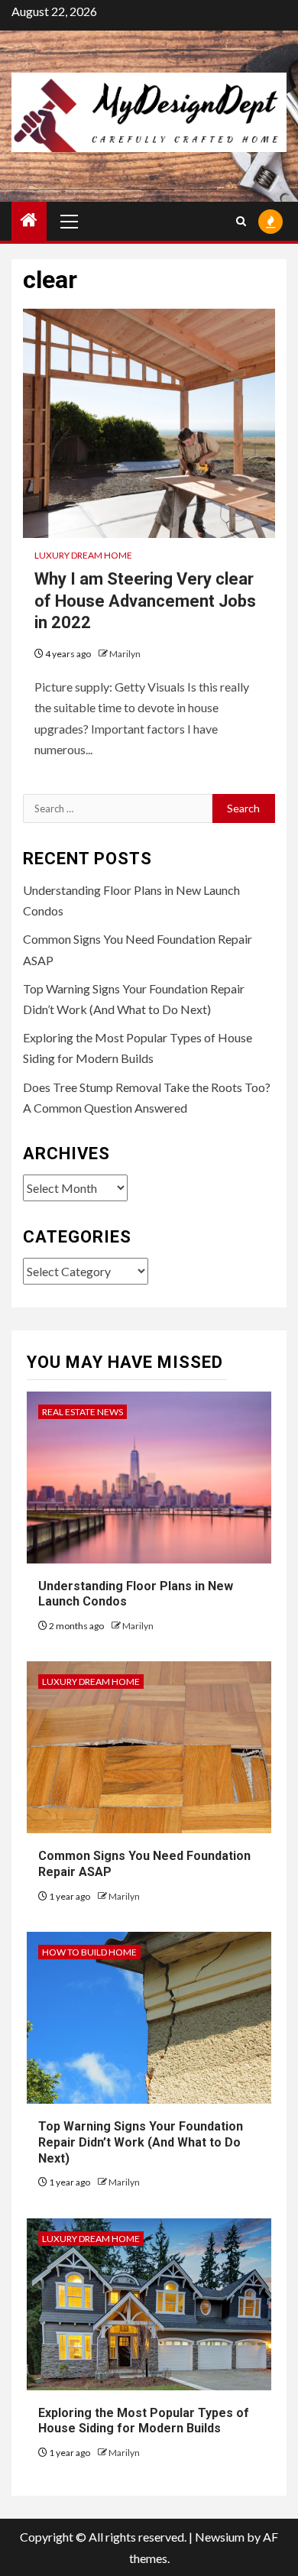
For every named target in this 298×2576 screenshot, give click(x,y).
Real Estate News (83, 1412)
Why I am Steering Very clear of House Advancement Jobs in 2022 (145, 601)
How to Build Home (89, 1952)
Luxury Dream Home (83, 555)
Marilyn (125, 654)
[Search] (241, 221)
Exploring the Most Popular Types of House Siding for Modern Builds (144, 2421)
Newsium (220, 2537)
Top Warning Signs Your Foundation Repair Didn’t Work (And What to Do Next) (141, 2142)
